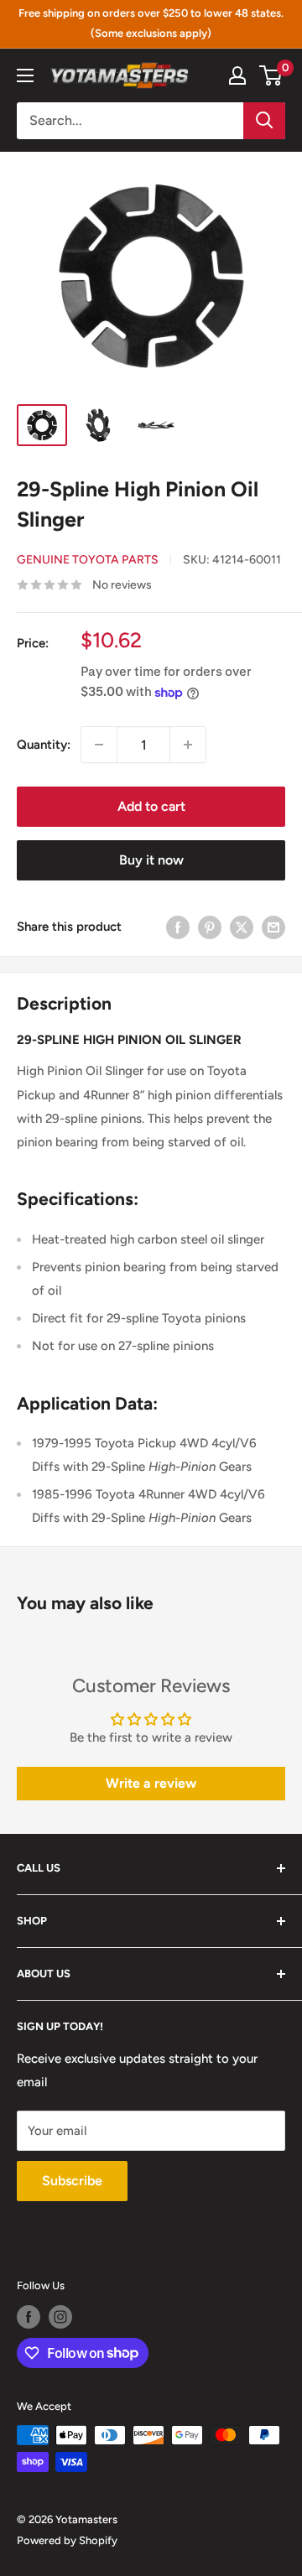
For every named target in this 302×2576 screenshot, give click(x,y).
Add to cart (151, 806)
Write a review (151, 1783)
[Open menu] (25, 75)
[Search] (264, 121)
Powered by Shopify (67, 2540)
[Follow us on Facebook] (29, 2317)
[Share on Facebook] (178, 926)
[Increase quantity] (188, 745)
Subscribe (72, 2181)
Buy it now (151, 860)
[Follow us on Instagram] (60, 2317)
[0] (271, 75)
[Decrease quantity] (99, 745)
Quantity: (44, 745)
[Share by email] (273, 926)
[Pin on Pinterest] (210, 926)
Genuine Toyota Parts (88, 560)
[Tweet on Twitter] (242, 926)
